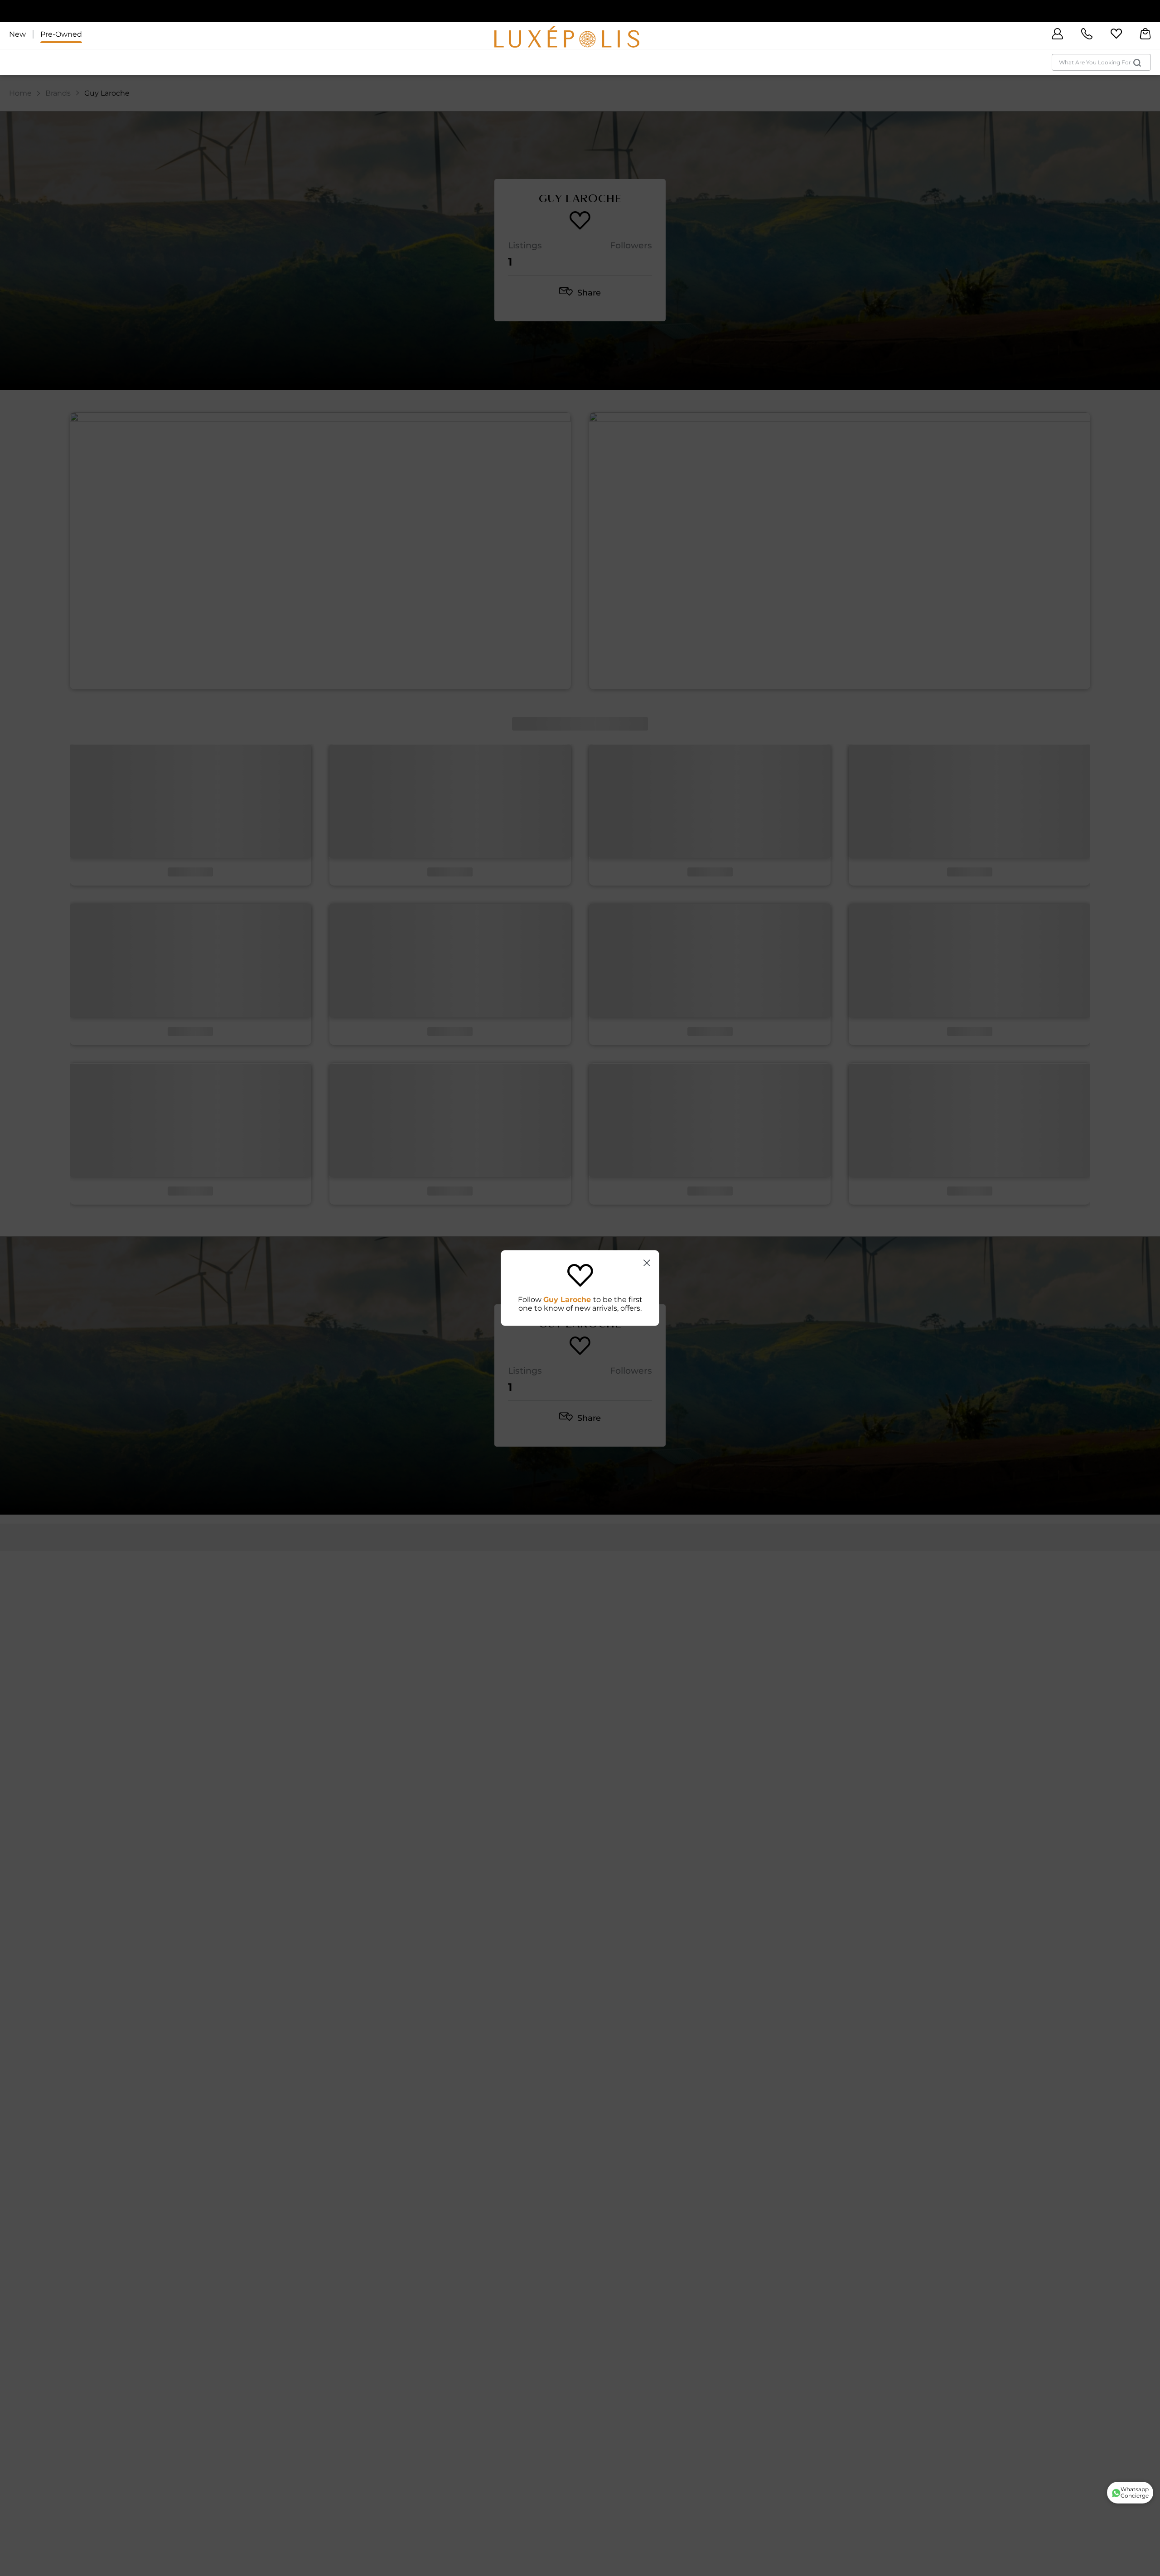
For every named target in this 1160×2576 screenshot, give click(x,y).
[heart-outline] (1116, 34)
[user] (1057, 34)
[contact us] (1087, 34)
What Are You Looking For (1095, 62)
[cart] (1145, 34)
